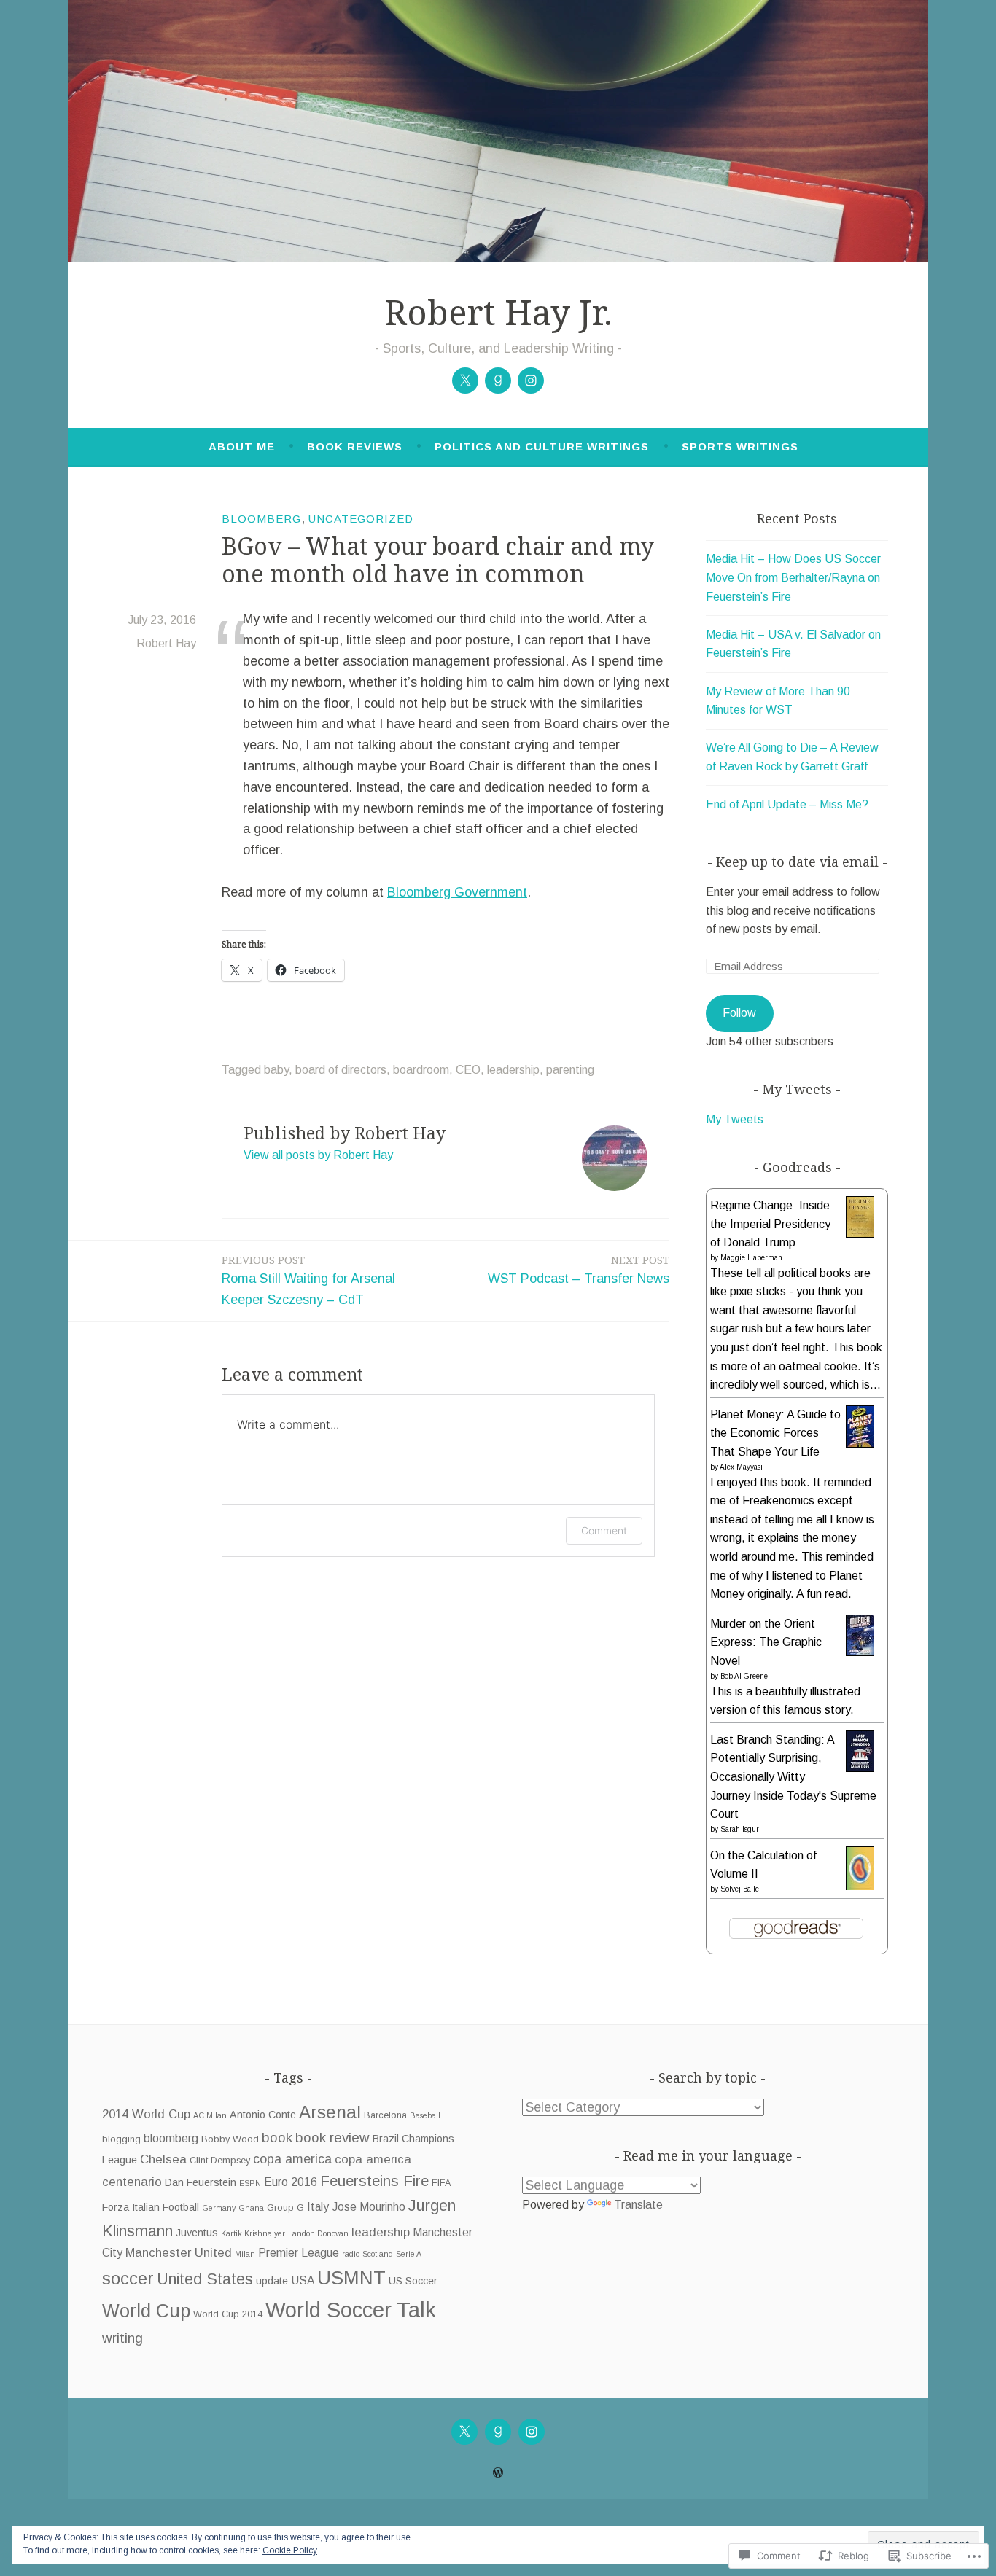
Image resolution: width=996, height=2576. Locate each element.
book (277, 2138)
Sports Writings (740, 446)
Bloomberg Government (457, 892)
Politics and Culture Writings (542, 446)
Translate (638, 2205)
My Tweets (735, 1119)
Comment (604, 1530)
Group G (285, 2208)
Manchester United (179, 2253)
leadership (513, 1070)
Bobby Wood (230, 2139)
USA (303, 2280)
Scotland (378, 2254)
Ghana (251, 2208)
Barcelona (385, 2115)
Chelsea (163, 2159)
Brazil (386, 2139)
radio (351, 2254)
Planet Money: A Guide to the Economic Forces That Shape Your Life (775, 1433)
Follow (739, 1013)
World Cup (146, 2311)
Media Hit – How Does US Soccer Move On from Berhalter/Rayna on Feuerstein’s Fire (793, 577)
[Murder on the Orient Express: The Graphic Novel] (860, 1652)
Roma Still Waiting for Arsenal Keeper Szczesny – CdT (308, 1280)
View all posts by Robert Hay (318, 1155)
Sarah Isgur (740, 1829)
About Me (242, 446)
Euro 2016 (291, 2182)
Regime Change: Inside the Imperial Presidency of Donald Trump (770, 1224)
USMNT (351, 2278)
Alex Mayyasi (741, 1467)
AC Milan (210, 2115)
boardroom (421, 1070)
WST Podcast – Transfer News (579, 1269)
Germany (219, 2208)
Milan (245, 2254)
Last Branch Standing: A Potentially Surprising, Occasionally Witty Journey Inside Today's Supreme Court (793, 1777)
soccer (128, 2278)
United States (205, 2279)
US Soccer (413, 2281)
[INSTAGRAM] (532, 2432)
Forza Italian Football (151, 2207)
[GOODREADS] (498, 2432)
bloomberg (171, 2138)
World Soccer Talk (351, 2310)
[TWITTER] (464, 2432)
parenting (570, 1070)
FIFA (441, 2183)
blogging (121, 2139)
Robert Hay (166, 643)
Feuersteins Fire (374, 2181)
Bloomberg (261, 519)
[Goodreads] (498, 380)
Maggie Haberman (751, 1258)
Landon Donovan (318, 2233)
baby (276, 1070)
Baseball (425, 2115)
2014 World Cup (146, 2114)
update (272, 2281)
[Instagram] (531, 380)
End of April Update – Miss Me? (787, 804)
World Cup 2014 (228, 2314)
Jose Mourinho (369, 2207)
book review (332, 2138)
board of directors (341, 1070)
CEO (468, 1070)
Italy (318, 2207)
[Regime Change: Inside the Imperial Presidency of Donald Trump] (860, 1234)
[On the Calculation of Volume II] (860, 1887)
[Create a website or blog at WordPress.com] (498, 2473)
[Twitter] (465, 380)
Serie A (409, 2254)
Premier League (299, 2253)
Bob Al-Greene (744, 1676)
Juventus (197, 2233)
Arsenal (330, 2112)
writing (122, 2338)
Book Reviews (355, 446)
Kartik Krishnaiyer (253, 2233)
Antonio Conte (263, 2115)
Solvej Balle (740, 1889)
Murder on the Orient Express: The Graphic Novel (766, 1642)
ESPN (250, 2183)
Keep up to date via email (797, 862)
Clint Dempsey (220, 2161)
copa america (292, 2159)
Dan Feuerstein (201, 2182)
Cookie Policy (290, 2550)
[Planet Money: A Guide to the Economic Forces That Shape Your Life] (860, 1444)
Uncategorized (361, 519)
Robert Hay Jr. (498, 312)
